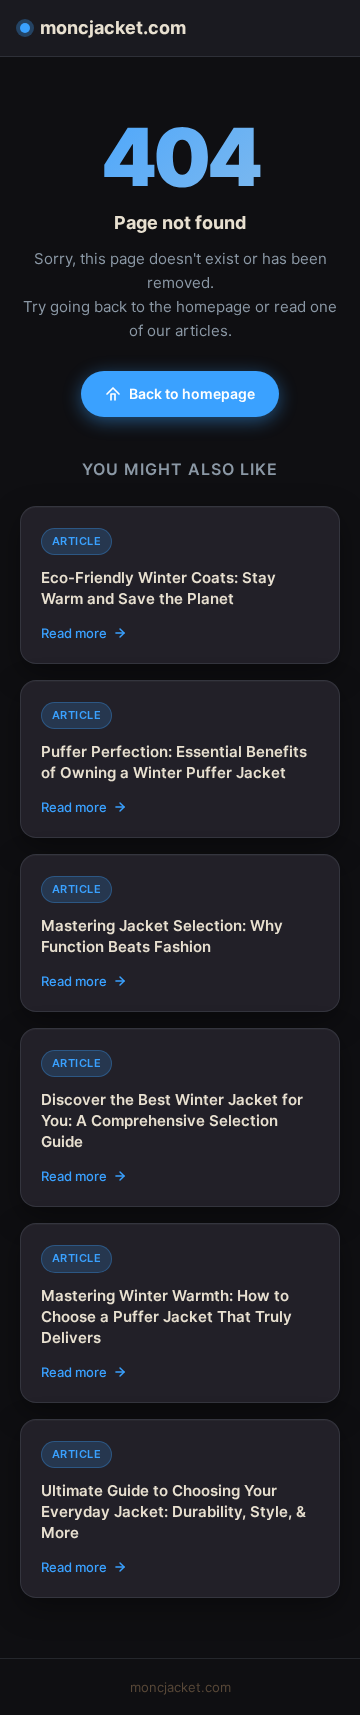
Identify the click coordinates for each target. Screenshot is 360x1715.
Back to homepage (192, 393)
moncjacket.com (113, 27)
